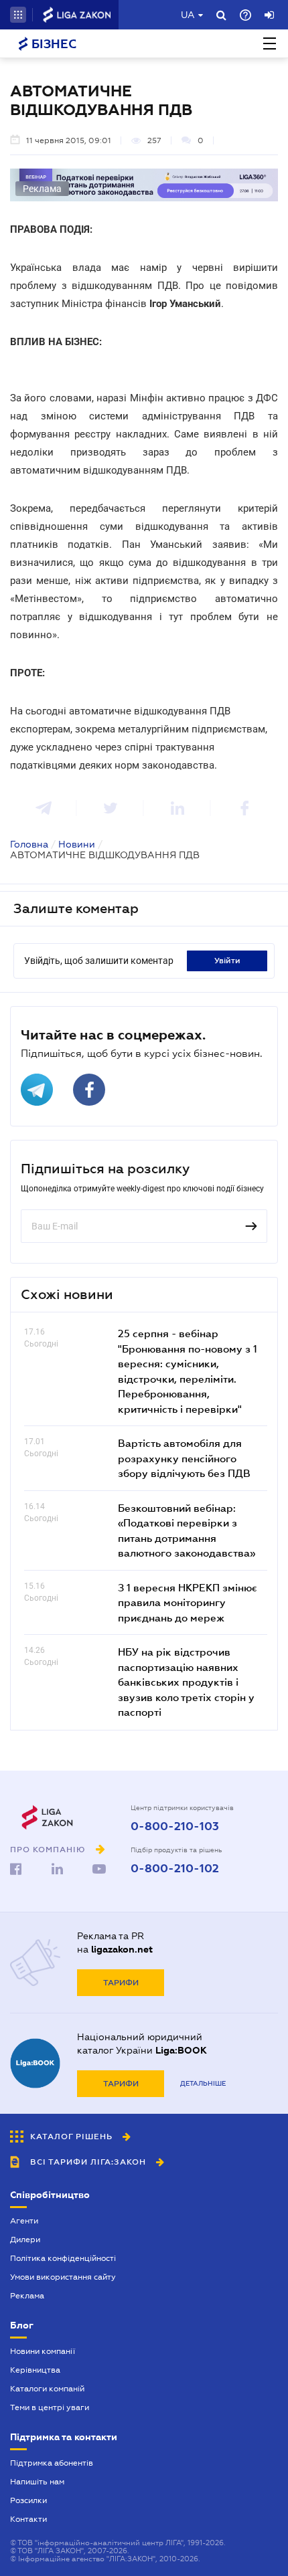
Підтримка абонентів (52, 2463)
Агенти (24, 2221)
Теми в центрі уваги (50, 2407)
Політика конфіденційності (63, 2258)
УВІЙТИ (227, 961)
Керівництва (35, 2370)
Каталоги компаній (47, 2389)
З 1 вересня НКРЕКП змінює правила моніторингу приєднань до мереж (188, 1602)
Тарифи (121, 1983)
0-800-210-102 (175, 1869)
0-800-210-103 (175, 1827)
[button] (18, 15)
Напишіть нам (37, 2482)
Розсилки (28, 2500)
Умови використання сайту (63, 2277)
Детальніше (203, 2083)
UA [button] (188, 15)
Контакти (28, 2519)
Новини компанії (43, 2351)
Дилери (25, 2240)
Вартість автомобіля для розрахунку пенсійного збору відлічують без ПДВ (184, 1458)
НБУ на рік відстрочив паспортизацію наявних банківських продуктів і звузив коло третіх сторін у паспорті (186, 1682)
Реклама (27, 2296)
